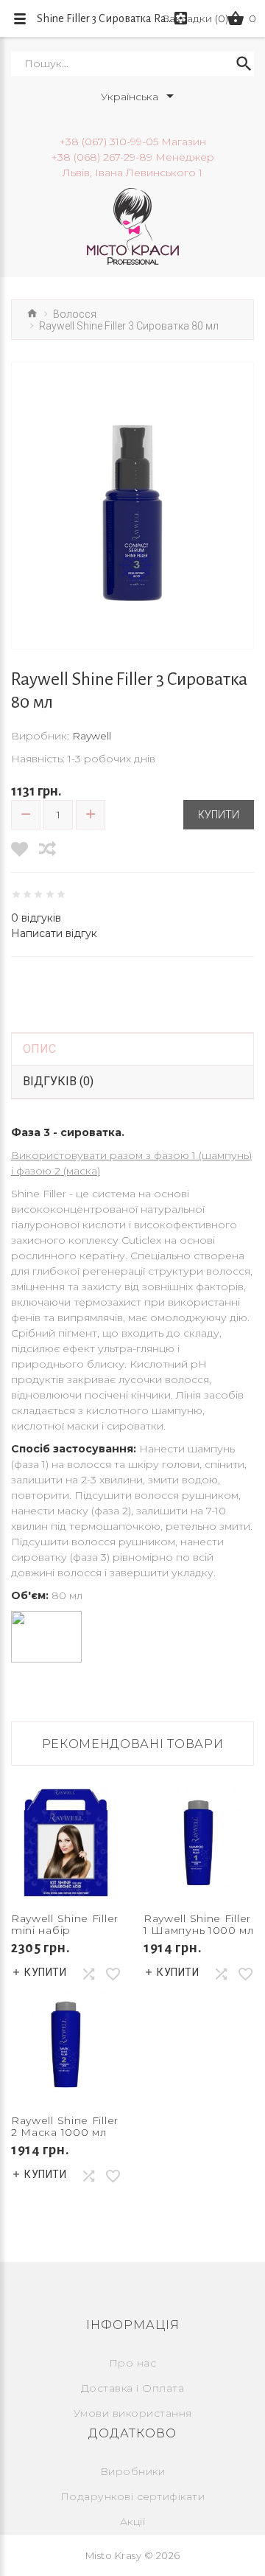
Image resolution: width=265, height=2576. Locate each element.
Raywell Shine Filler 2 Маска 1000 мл (65, 2126)
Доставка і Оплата (133, 2388)
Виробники (133, 2471)
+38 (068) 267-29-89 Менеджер (132, 157)
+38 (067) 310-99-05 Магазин (132, 142)
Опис (39, 1049)
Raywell (92, 736)
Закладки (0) (196, 18)
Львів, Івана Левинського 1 (132, 173)
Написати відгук (54, 933)
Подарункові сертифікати (133, 2496)
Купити (219, 815)
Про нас (133, 2363)
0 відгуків (36, 918)
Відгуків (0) (58, 1081)
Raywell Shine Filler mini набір (65, 1924)
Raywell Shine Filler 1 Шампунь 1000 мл (199, 1924)
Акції (133, 2521)
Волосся (75, 314)
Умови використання (133, 2413)
